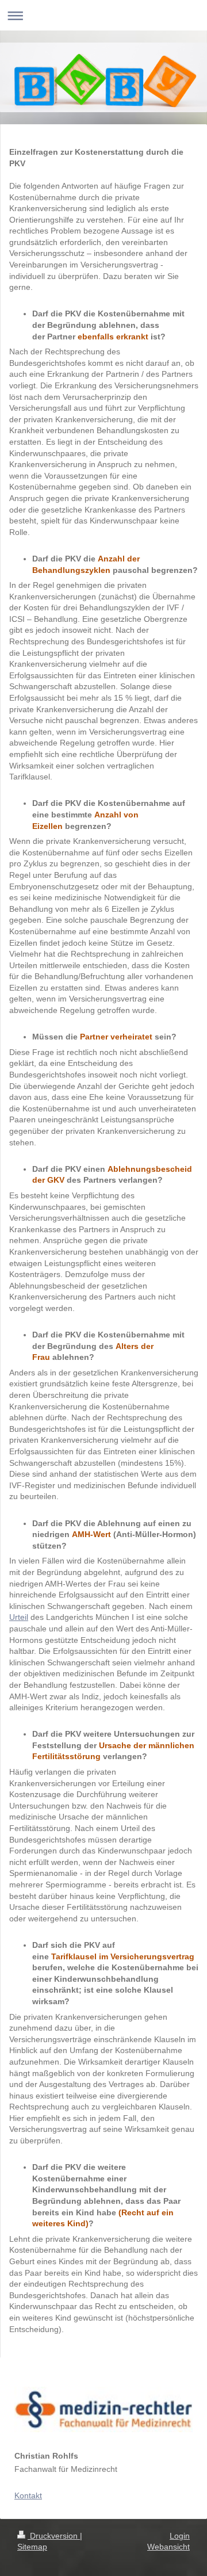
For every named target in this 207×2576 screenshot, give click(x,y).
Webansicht (168, 2547)
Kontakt (28, 2495)
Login (180, 2536)
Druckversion (54, 2536)
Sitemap (32, 2547)
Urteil (19, 1617)
